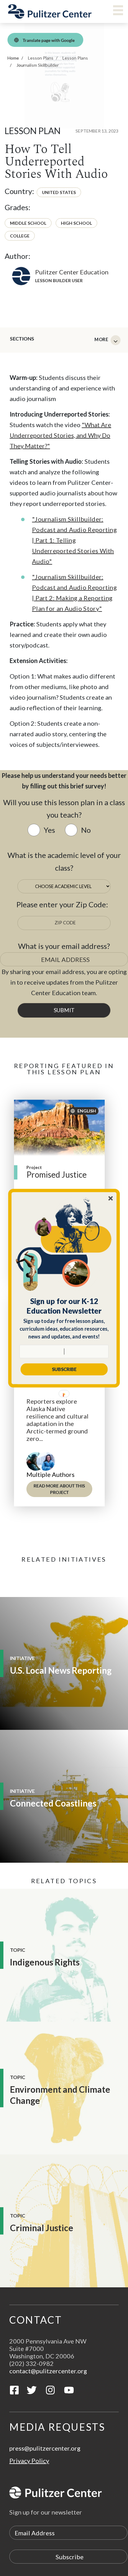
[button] (64, 1306)
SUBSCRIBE (64, 1369)
